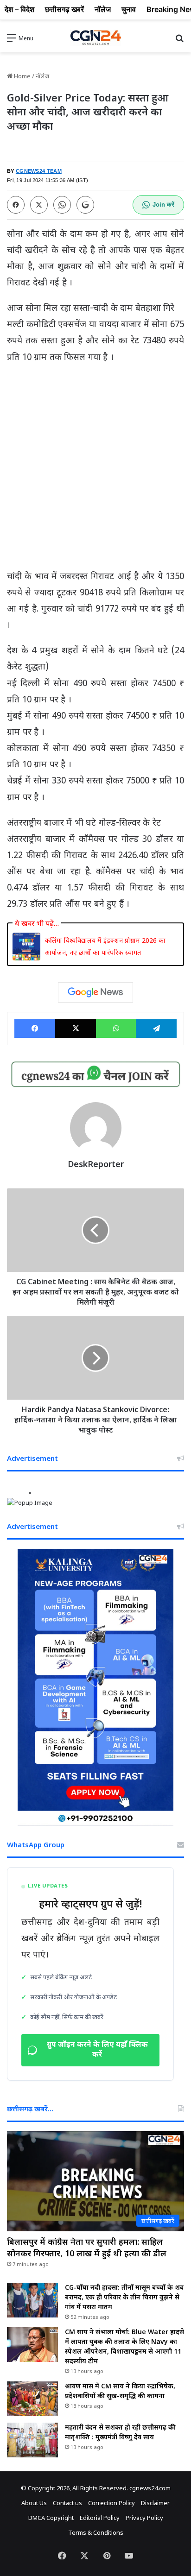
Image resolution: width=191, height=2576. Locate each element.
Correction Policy (111, 2503)
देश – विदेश (19, 9)
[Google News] (95, 992)
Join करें (163, 205)
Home (22, 76)
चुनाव (129, 9)
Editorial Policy (100, 2518)
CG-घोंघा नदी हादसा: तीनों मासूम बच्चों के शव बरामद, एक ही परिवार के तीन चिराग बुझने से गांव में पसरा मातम (124, 2297)
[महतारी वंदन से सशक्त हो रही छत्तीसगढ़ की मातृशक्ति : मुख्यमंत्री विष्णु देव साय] (32, 2440)
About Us (34, 2503)
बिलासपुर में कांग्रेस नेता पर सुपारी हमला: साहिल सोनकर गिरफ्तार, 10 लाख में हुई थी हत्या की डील (87, 2247)
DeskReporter (96, 1164)
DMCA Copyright (51, 2518)
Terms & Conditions (96, 2532)
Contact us (67, 2503)
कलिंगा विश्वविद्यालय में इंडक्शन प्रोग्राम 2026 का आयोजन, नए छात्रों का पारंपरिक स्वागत (105, 946)
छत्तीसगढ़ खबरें (64, 9)
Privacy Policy (144, 2518)
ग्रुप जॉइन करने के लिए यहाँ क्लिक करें (97, 2050)
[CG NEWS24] (95, 38)
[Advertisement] (95, 471)
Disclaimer (155, 2503)
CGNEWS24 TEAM (39, 171)
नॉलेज (42, 76)
